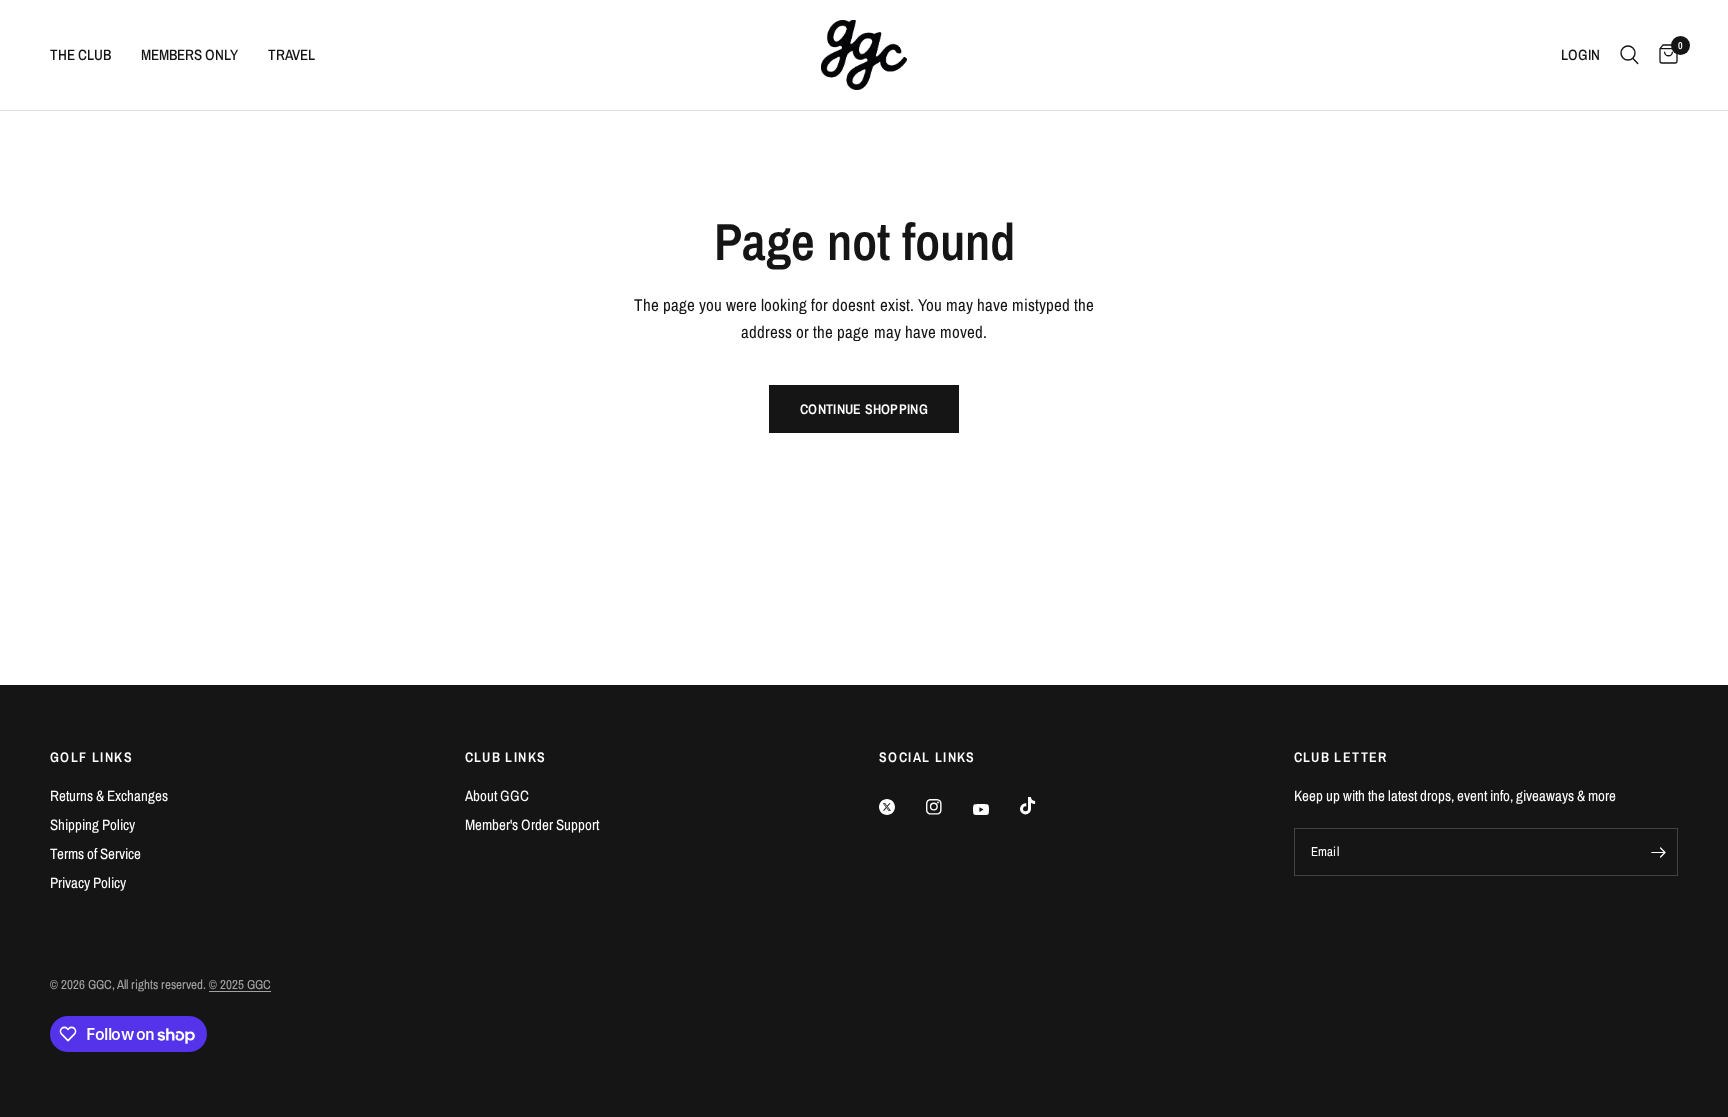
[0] (1663, 55)
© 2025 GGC (240, 984)
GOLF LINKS (91, 757)
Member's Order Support (532, 824)
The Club (80, 54)
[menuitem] (88, 55)
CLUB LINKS (506, 757)
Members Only (189, 54)
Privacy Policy (88, 882)
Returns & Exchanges (109, 795)
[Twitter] (901, 807)
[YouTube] (995, 810)
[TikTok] (1042, 806)
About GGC (497, 795)
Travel (291, 54)
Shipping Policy (92, 824)
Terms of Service (95, 853)
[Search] (1629, 55)
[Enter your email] (1658, 852)
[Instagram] (948, 807)
